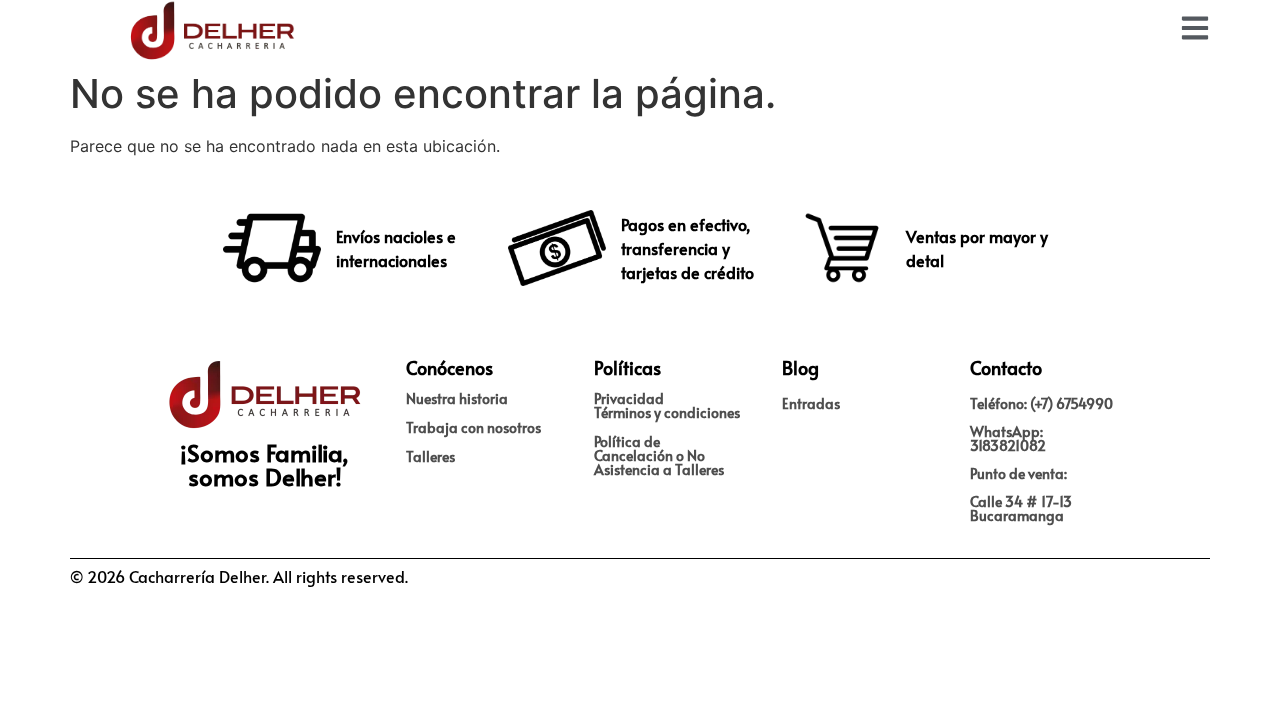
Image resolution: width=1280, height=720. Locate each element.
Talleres (430, 456)
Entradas (811, 403)
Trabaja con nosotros (473, 427)
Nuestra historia (457, 398)
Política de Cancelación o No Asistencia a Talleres (659, 455)
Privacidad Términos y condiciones (667, 405)
